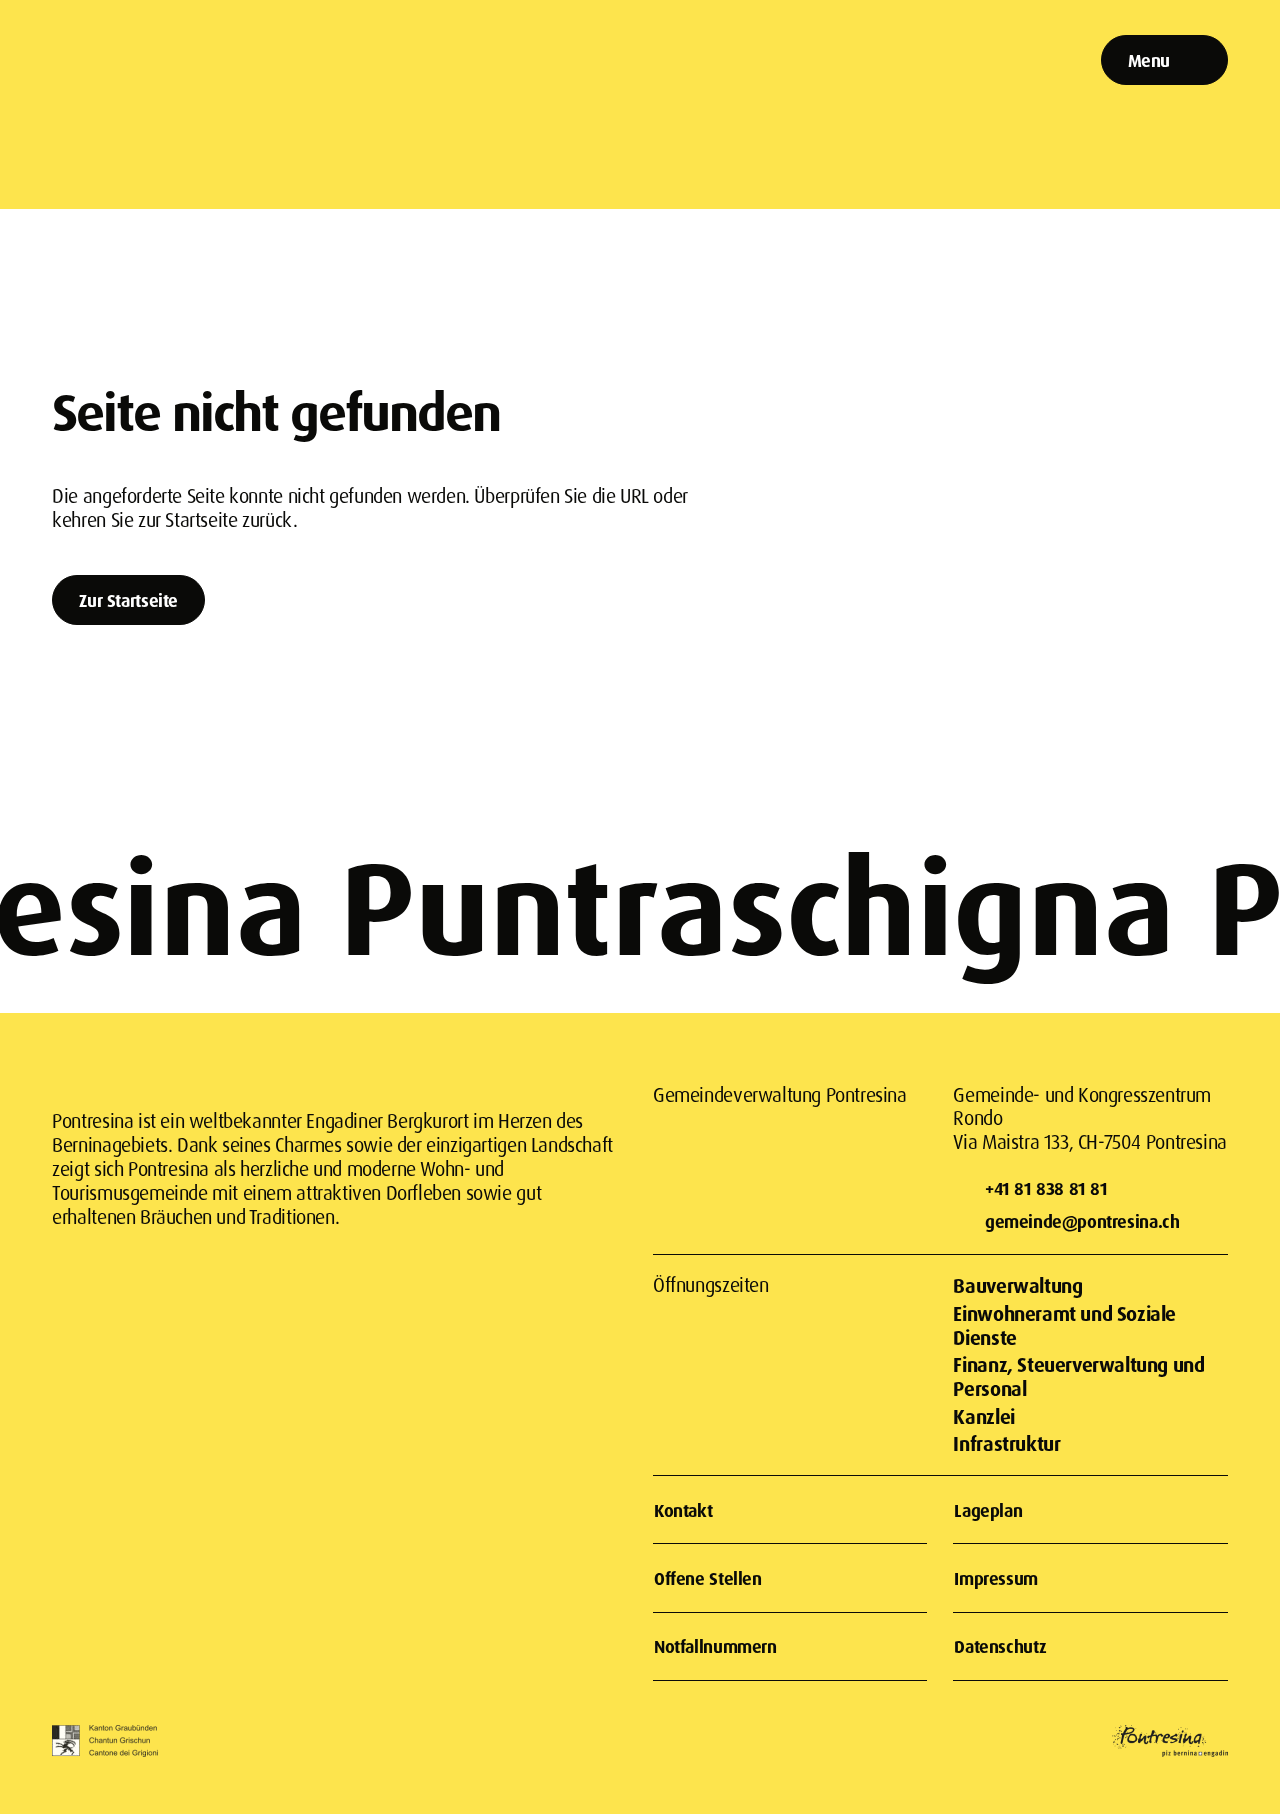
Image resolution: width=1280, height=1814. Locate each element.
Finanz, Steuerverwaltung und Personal (1078, 1376)
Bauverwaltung (1017, 1285)
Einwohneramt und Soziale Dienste (1064, 1325)
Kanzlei (983, 1416)
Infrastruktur (1006, 1443)
